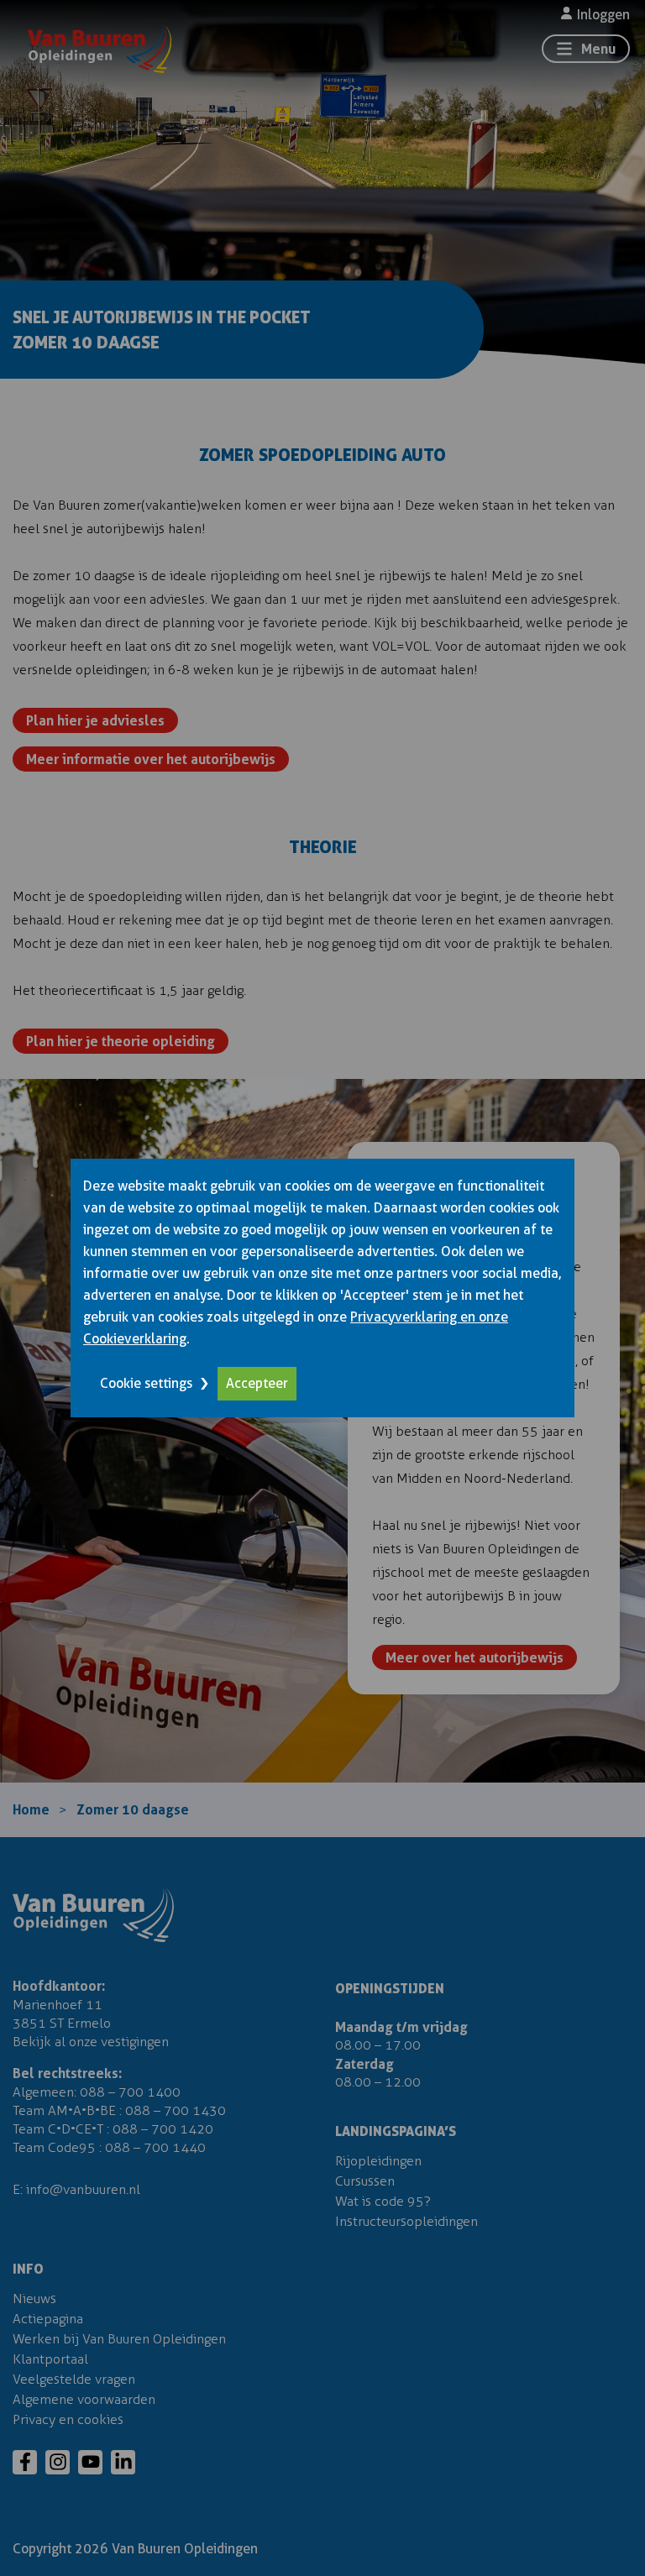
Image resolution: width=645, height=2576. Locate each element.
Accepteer (257, 1383)
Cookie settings (146, 1383)
